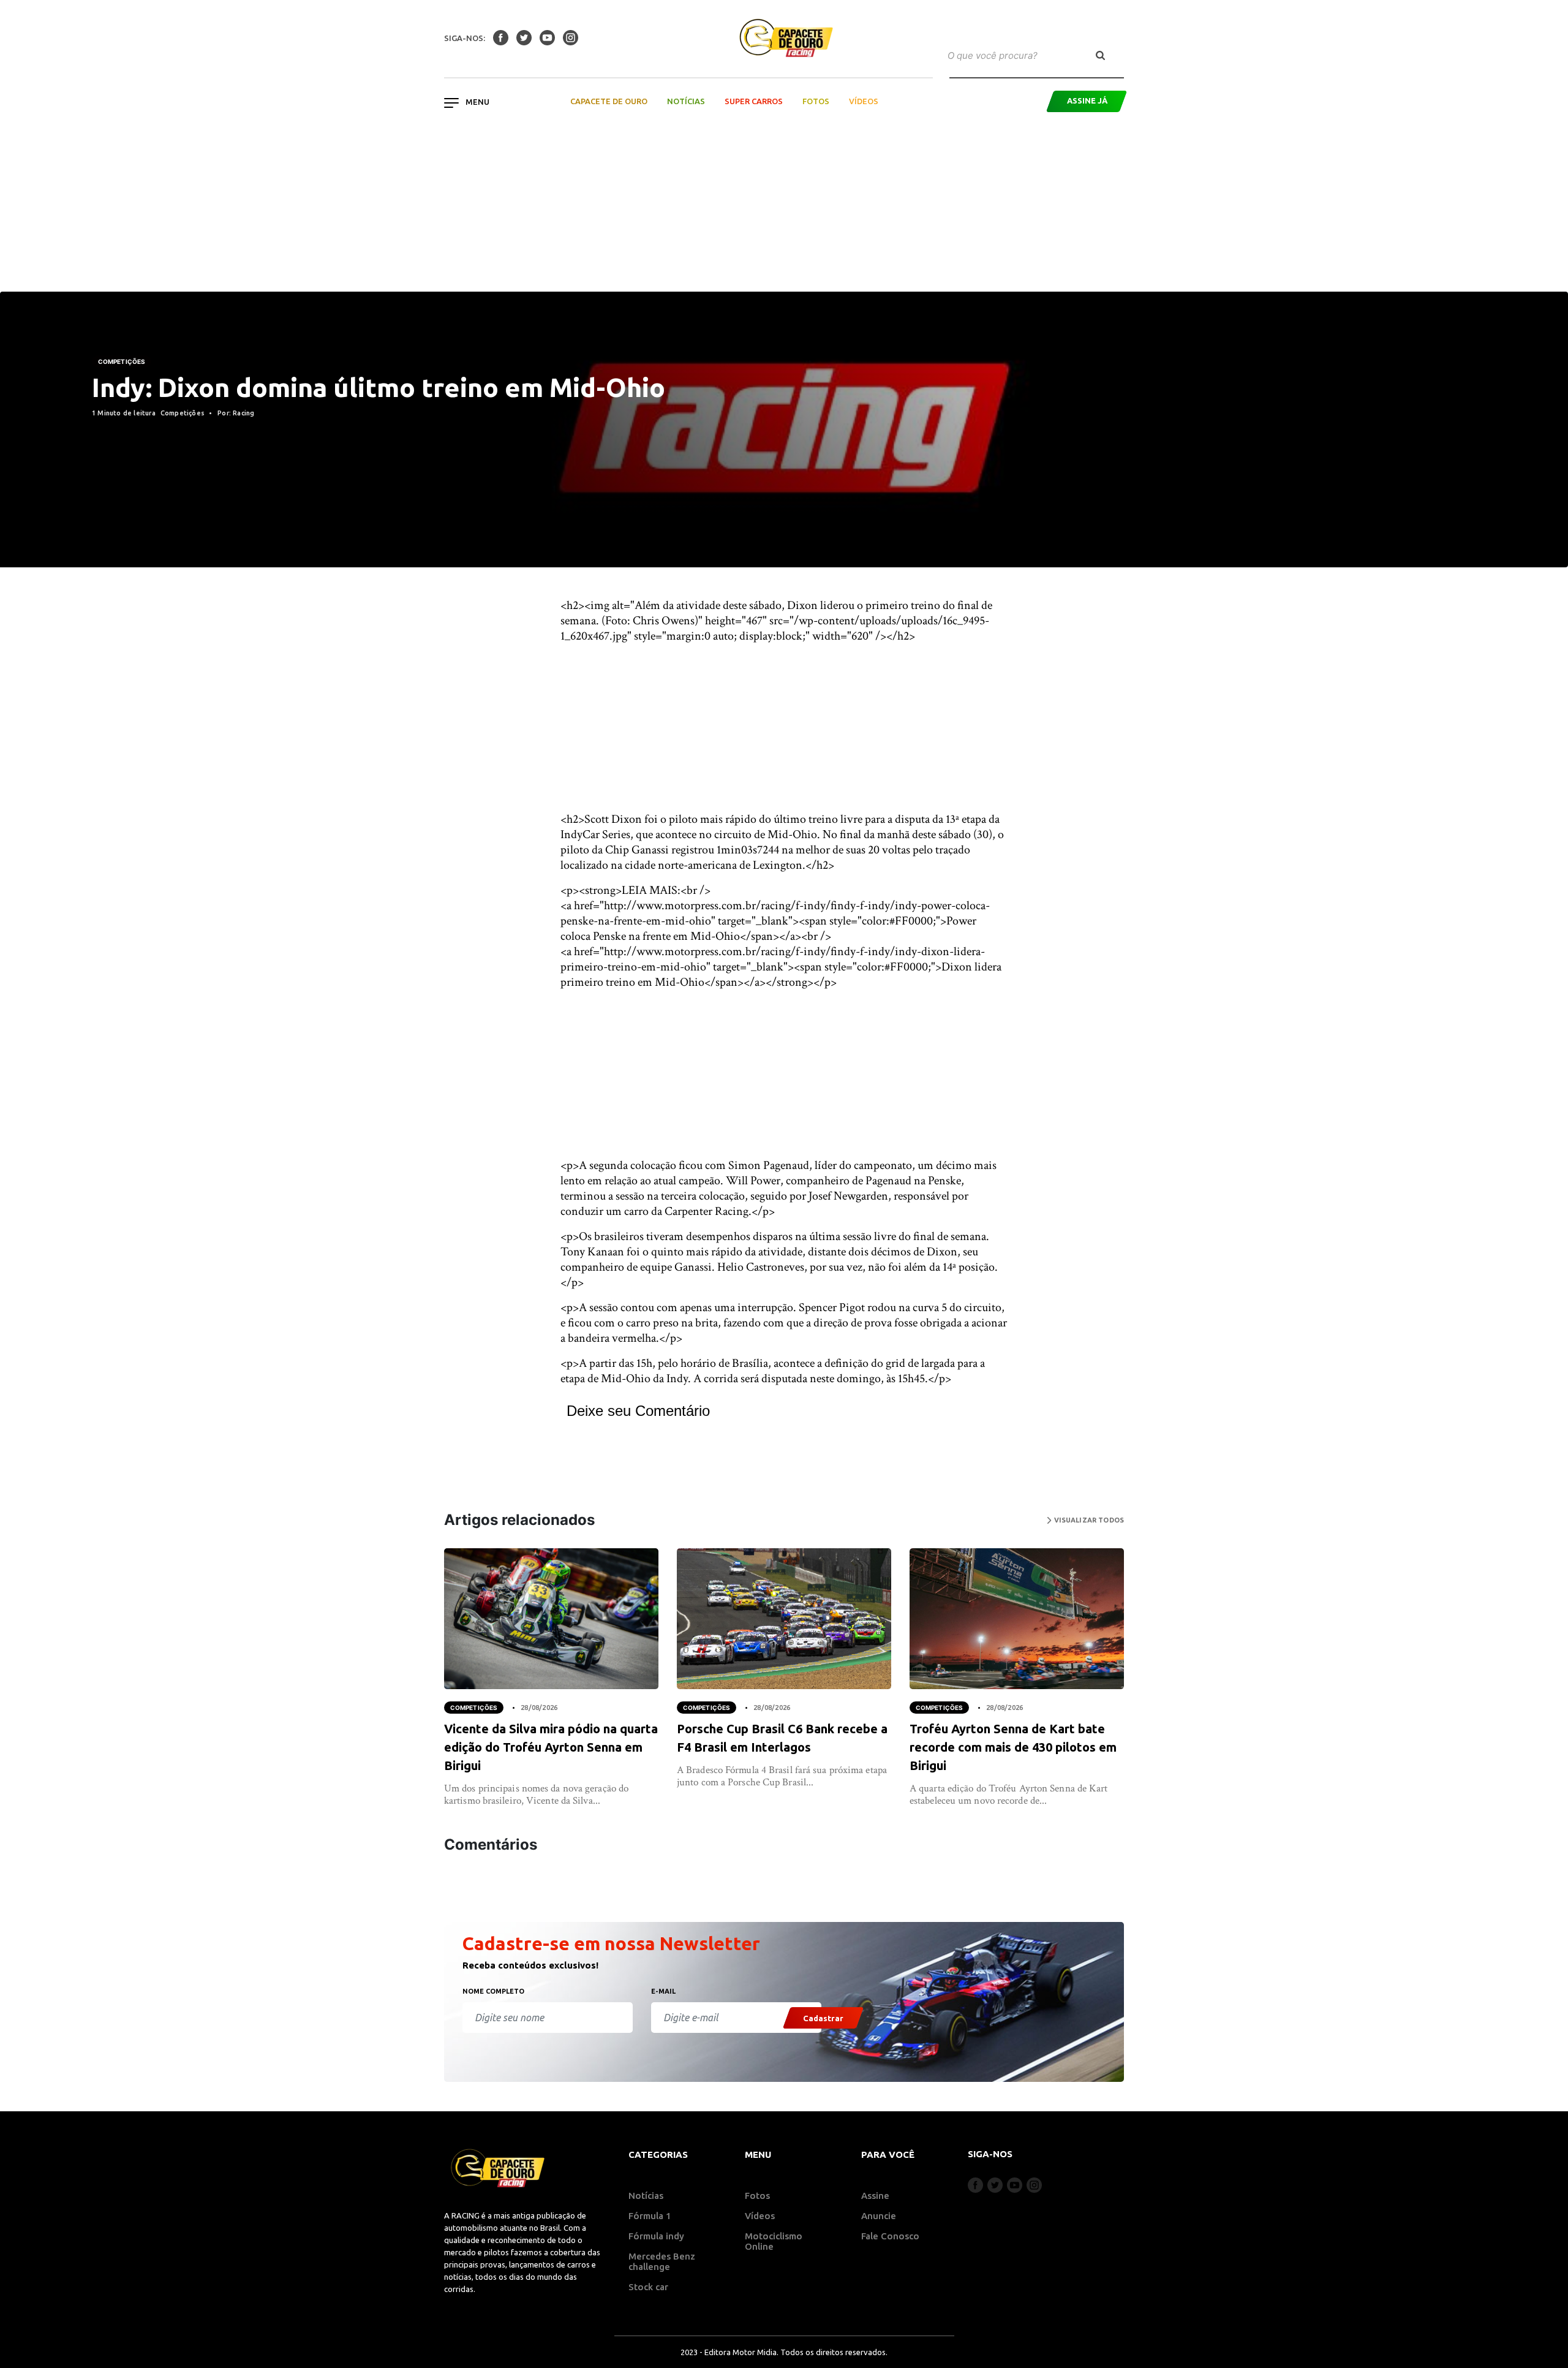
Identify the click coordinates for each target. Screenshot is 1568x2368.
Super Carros (754, 101)
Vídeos (864, 101)
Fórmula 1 (650, 2216)
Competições (122, 361)
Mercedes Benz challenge (662, 2261)
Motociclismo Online (774, 2241)
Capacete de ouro (609, 101)
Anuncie (879, 2216)
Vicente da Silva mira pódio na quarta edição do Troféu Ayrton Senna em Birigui (551, 1747)
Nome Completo (493, 1991)
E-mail (663, 1991)
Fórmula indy (656, 2236)
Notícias (686, 101)
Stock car (648, 2287)
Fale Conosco (890, 2236)
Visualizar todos (1088, 1520)
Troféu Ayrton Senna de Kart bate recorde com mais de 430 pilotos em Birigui (1013, 1747)
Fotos (816, 101)
